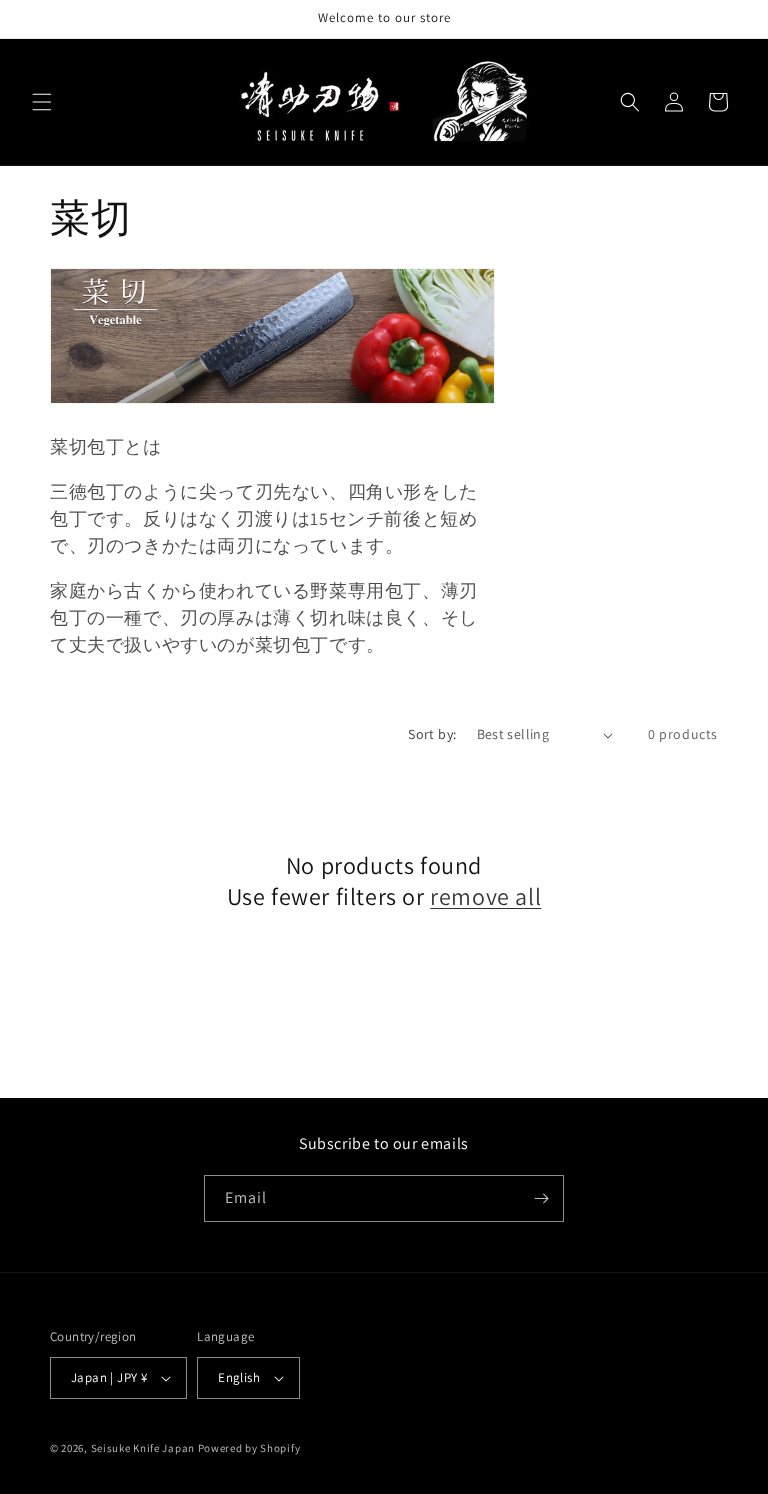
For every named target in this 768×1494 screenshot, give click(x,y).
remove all (485, 896)
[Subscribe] (541, 1198)
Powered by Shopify (249, 1448)
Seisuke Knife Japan (143, 1448)
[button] (42, 102)
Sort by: (432, 734)
